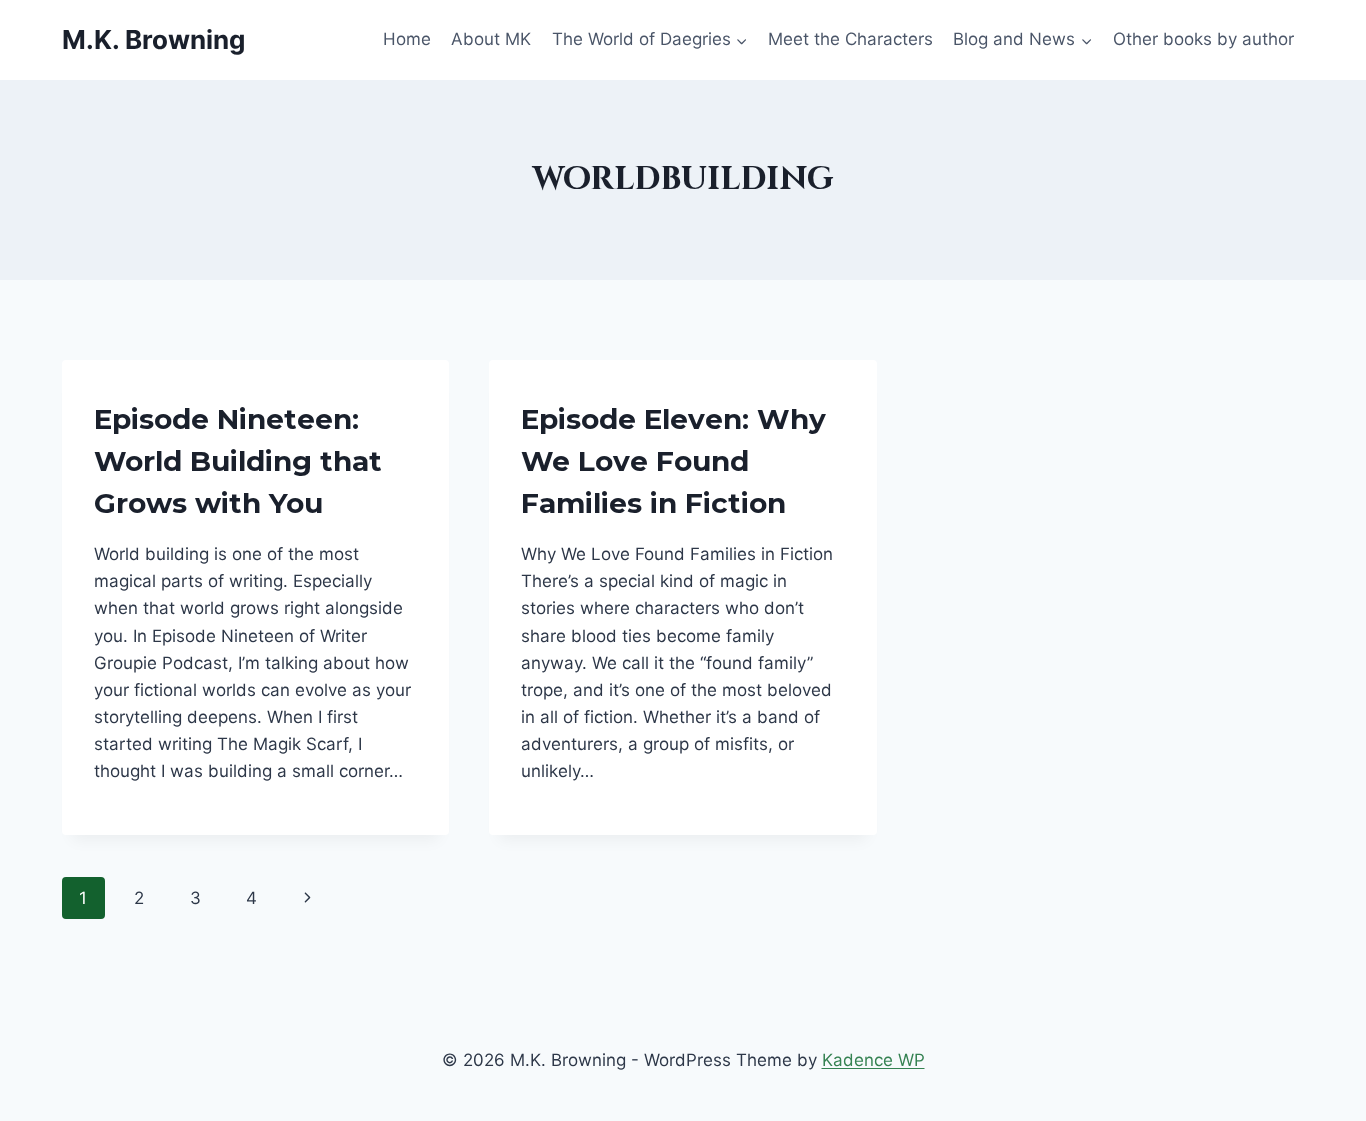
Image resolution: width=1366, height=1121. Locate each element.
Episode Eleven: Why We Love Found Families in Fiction (673, 461)
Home (407, 39)
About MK (491, 39)
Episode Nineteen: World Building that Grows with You (238, 461)
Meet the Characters (850, 39)
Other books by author (1203, 39)
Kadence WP (873, 1060)
